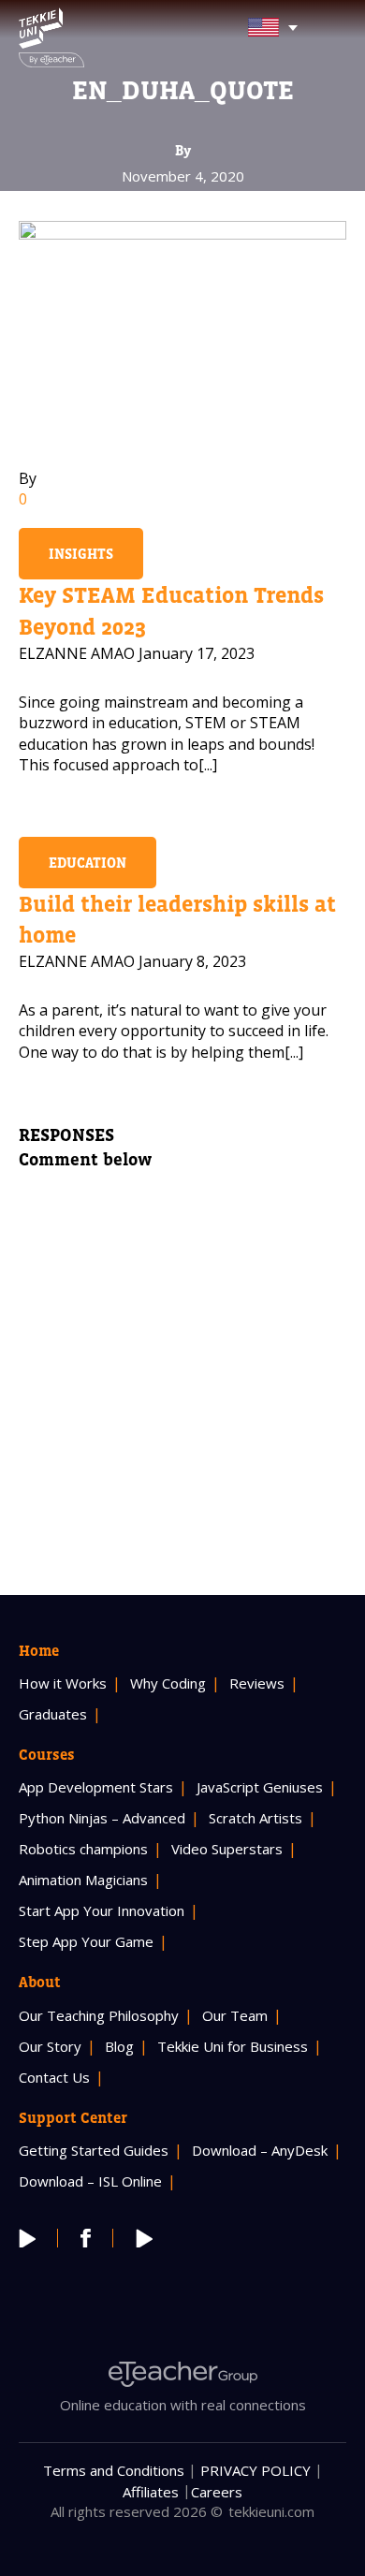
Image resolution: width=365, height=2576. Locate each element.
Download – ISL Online (90, 2181)
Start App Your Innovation (102, 1910)
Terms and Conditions (114, 2470)
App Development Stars (96, 1787)
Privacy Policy (255, 2470)
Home (39, 1650)
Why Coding (168, 1683)
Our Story (50, 2046)
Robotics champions (83, 1849)
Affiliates (151, 2492)
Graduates (53, 1714)
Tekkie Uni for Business (233, 2046)
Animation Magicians (83, 1880)
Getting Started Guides (94, 2150)
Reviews (257, 1683)
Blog (119, 2046)
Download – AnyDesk (260, 2150)
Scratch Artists (255, 1818)
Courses (47, 1754)
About (40, 1982)
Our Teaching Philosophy (99, 2015)
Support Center (73, 2117)
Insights (81, 554)
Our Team (235, 2015)
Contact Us (54, 2077)
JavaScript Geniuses (260, 1787)
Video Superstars (227, 1849)
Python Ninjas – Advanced (102, 1818)
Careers (217, 2492)
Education (88, 863)
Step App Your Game (86, 1941)
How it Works (63, 1683)
